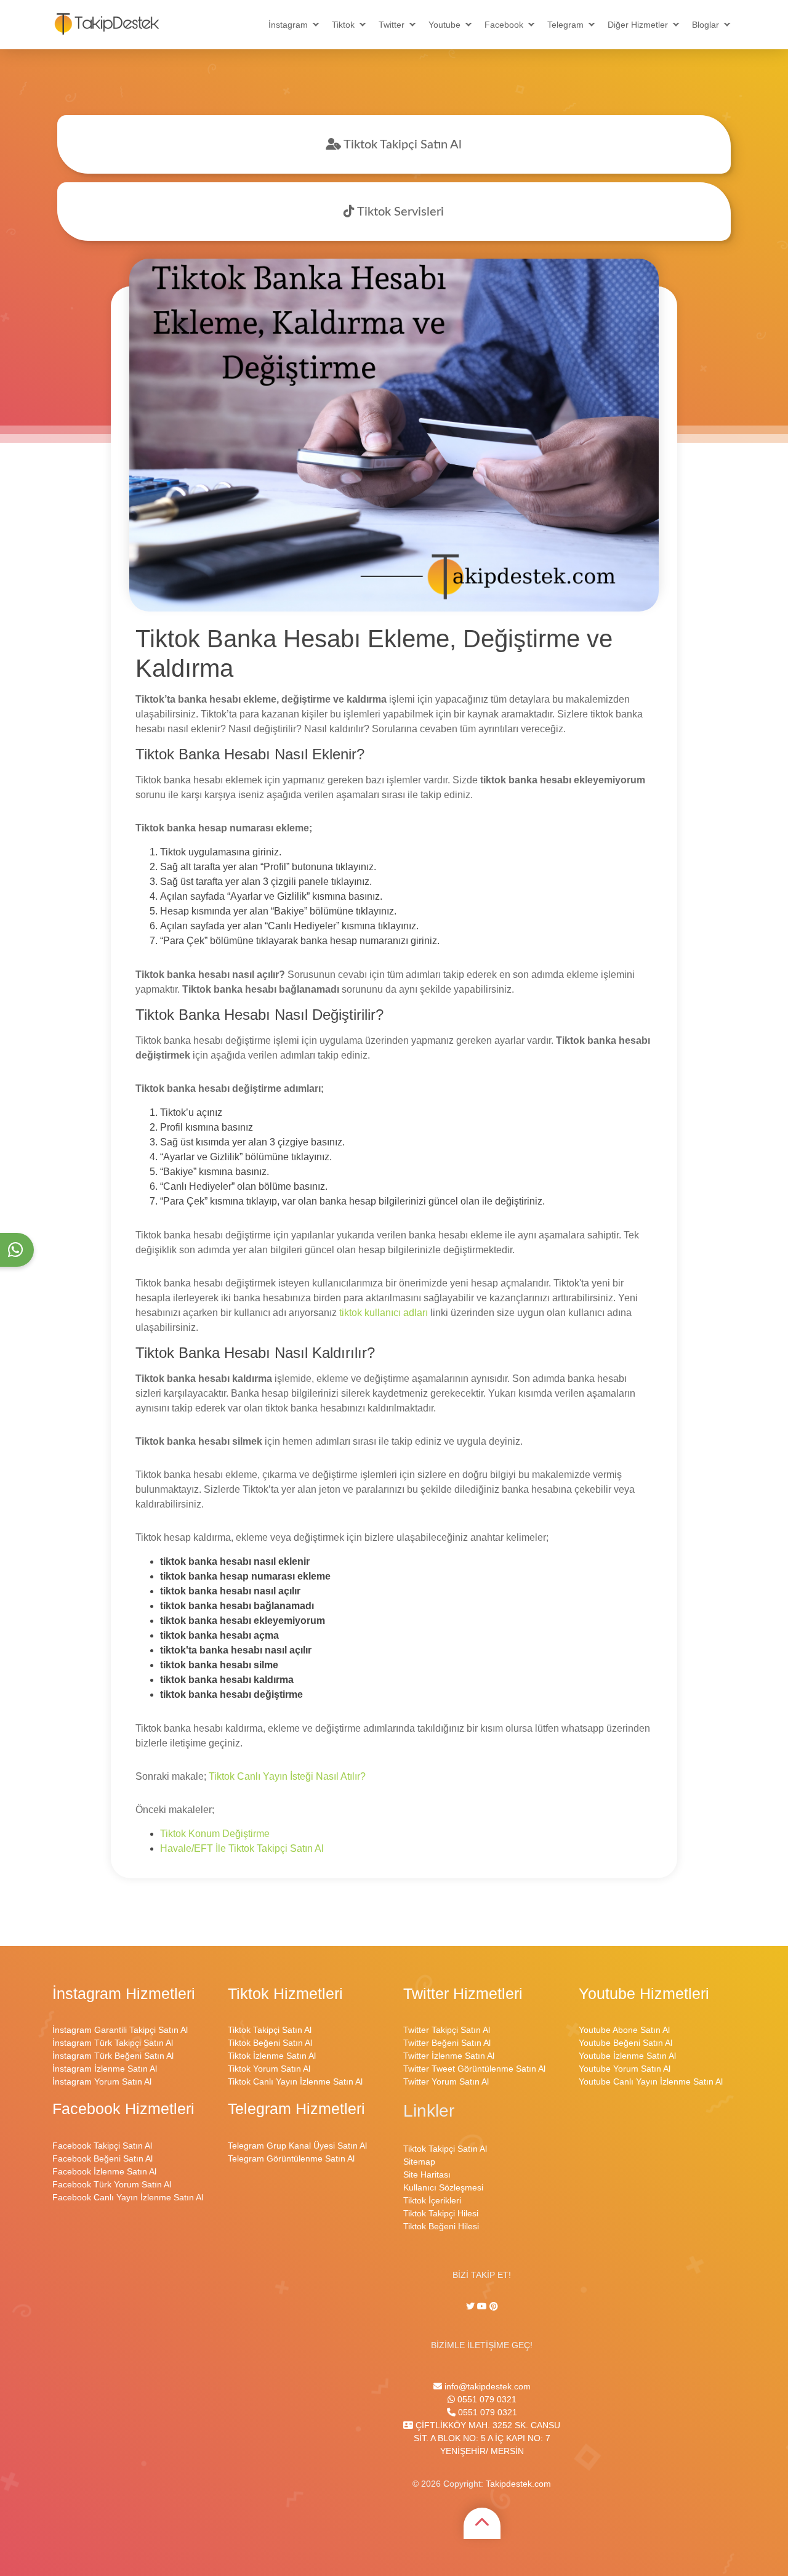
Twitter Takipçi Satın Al (447, 2030)
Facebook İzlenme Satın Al (104, 2171)
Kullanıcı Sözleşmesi (443, 2187)
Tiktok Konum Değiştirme (215, 1834)
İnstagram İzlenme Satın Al (105, 2069)
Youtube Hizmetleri (644, 1994)
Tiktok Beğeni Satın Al (270, 2043)
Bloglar (706, 25)
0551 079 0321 (486, 2399)
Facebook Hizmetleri (123, 2109)
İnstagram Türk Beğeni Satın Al (113, 2056)
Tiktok (343, 25)
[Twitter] (472, 2306)
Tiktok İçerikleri (432, 2200)
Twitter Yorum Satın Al (446, 2081)
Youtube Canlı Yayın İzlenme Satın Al (651, 2081)
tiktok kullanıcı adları (384, 1313)
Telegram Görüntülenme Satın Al (291, 2158)
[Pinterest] (494, 2306)
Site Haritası (427, 2174)
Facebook (504, 25)
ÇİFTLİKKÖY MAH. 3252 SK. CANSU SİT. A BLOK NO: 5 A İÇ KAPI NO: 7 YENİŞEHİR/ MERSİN (487, 2438)
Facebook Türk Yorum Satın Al (112, 2184)
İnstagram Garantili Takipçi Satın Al (120, 2030)
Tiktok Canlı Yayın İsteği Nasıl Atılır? (287, 1776)
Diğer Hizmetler (638, 25)
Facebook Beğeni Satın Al (103, 2158)
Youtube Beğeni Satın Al (625, 2043)
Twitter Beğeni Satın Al (447, 2043)
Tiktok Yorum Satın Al (269, 2069)
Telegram (565, 25)
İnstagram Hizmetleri (124, 1994)
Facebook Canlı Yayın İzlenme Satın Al (128, 2197)
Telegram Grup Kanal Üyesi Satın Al (297, 2146)
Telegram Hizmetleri (296, 2109)
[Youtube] (482, 2306)
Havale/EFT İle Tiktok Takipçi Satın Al (242, 1848)
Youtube (444, 25)
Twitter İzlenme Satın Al (449, 2056)
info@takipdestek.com (486, 2386)
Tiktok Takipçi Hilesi (441, 2213)
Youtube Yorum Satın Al (625, 2069)
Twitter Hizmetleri (463, 1994)
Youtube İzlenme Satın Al (627, 2056)
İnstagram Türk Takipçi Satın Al (113, 2043)
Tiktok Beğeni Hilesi (441, 2226)
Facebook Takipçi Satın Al (102, 2146)
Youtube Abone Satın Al (624, 2030)
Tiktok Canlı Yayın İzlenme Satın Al (295, 2081)
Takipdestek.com (518, 2484)
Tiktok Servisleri (399, 212)
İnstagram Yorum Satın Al (102, 2081)
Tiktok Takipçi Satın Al (401, 145)
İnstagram (288, 25)
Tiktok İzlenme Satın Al (272, 2056)
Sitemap (419, 2162)
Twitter (392, 25)
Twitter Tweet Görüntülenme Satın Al (474, 2069)
